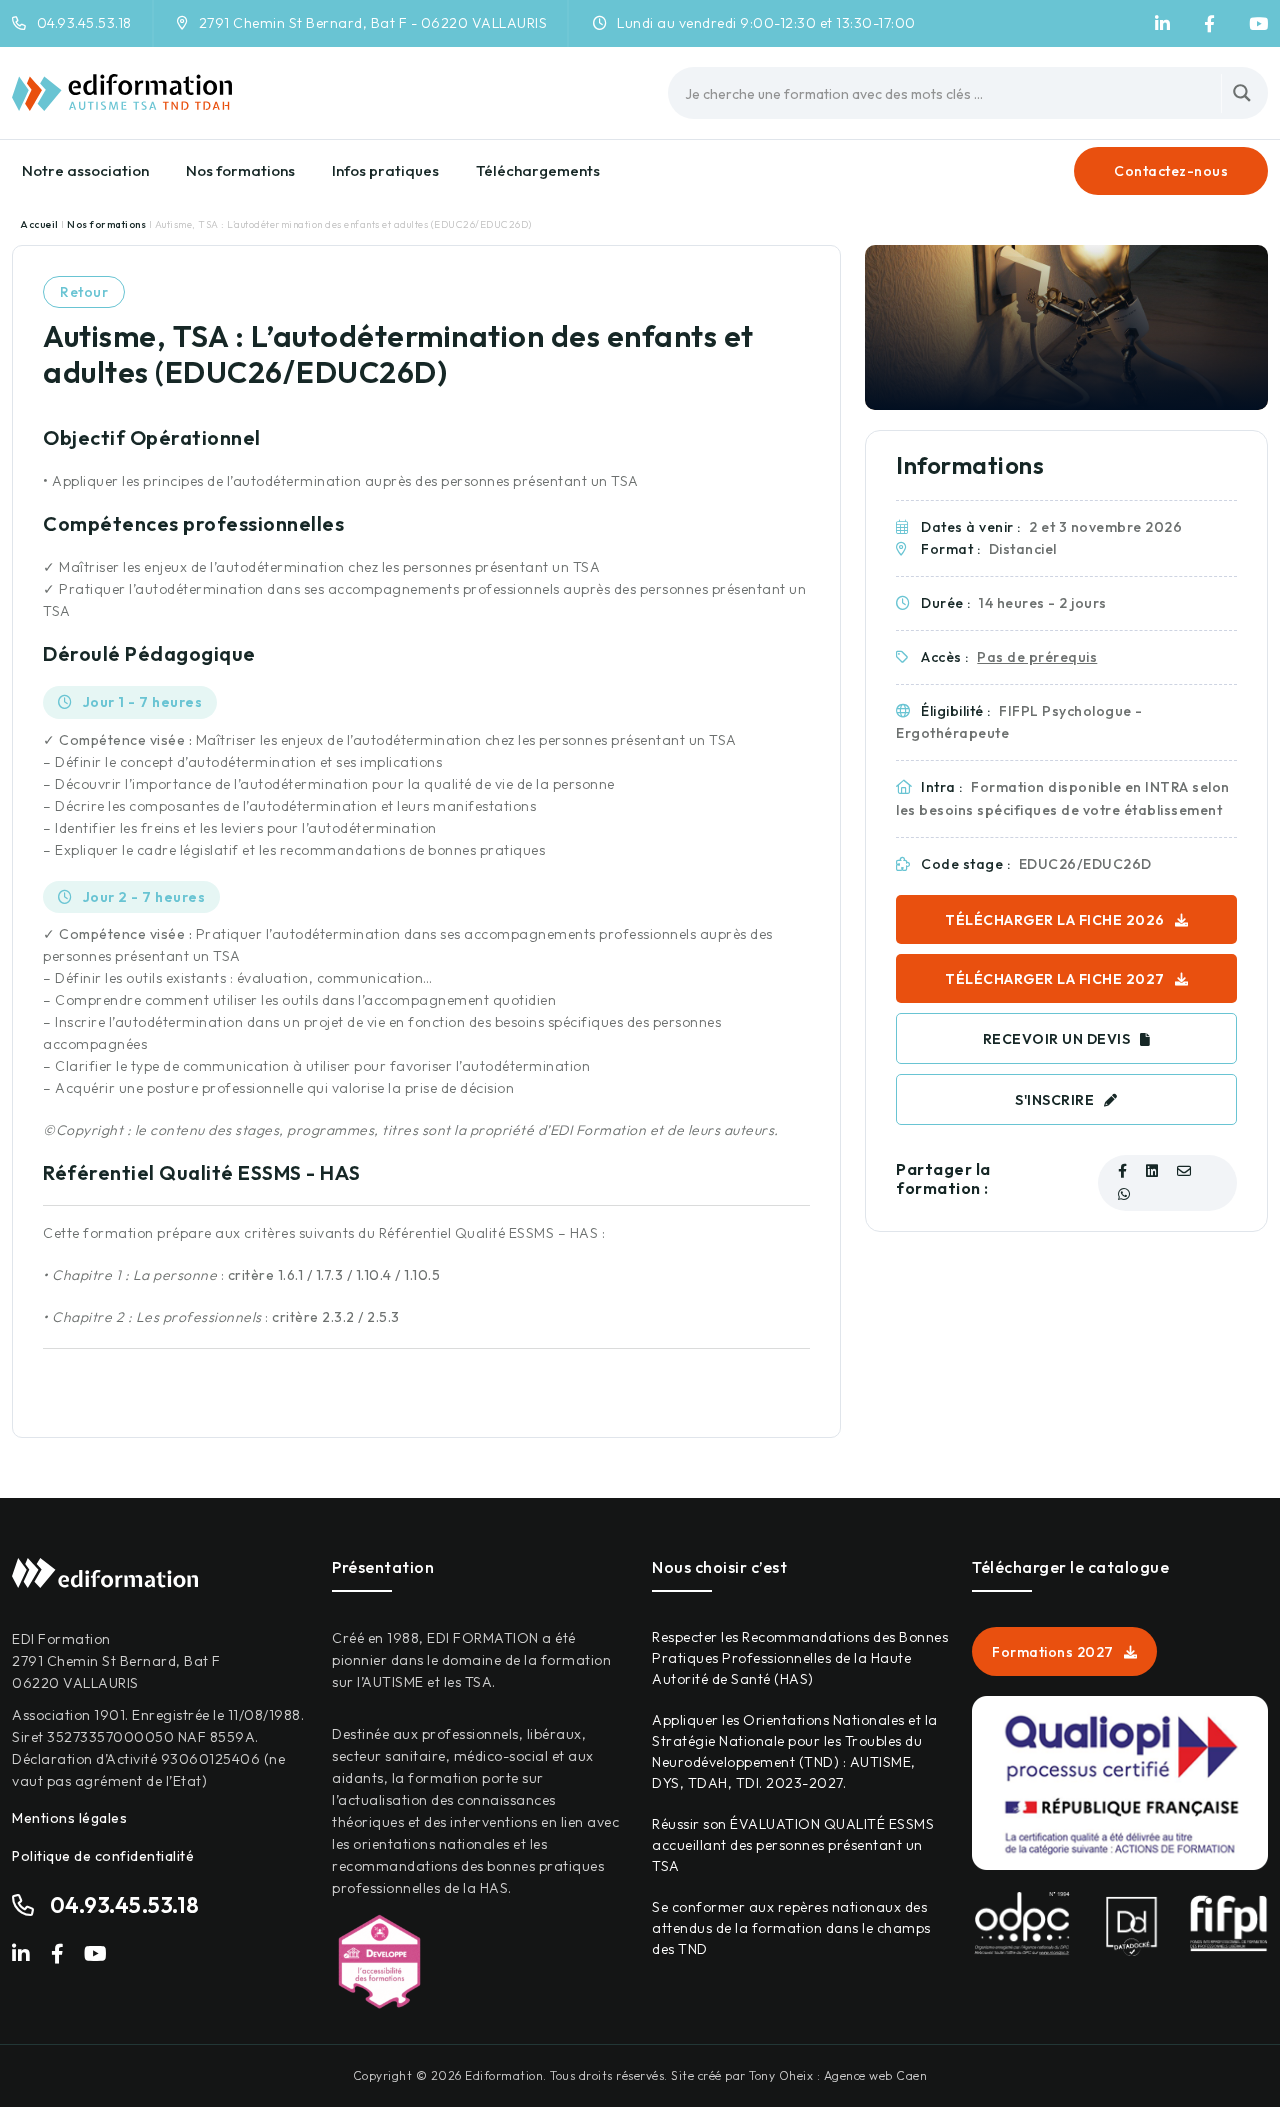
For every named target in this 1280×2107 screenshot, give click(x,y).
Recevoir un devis (1057, 1039)
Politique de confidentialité (103, 1856)
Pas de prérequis (1037, 657)
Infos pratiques (385, 170)
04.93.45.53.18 (84, 23)
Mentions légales (69, 1818)
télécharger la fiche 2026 (1055, 920)
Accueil (40, 224)
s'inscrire (1054, 1100)
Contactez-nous (1171, 171)
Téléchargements (538, 170)
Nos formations (240, 170)
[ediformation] (1163, 24)
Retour (84, 292)
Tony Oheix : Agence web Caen (838, 2075)
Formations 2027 (1053, 1652)
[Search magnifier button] (1242, 93)
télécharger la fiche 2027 (1055, 979)
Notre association (85, 170)
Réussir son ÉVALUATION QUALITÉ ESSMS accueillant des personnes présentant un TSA (793, 1845)
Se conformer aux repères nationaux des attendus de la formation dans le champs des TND (791, 1928)
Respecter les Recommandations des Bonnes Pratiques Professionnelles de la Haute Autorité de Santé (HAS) (800, 1658)
